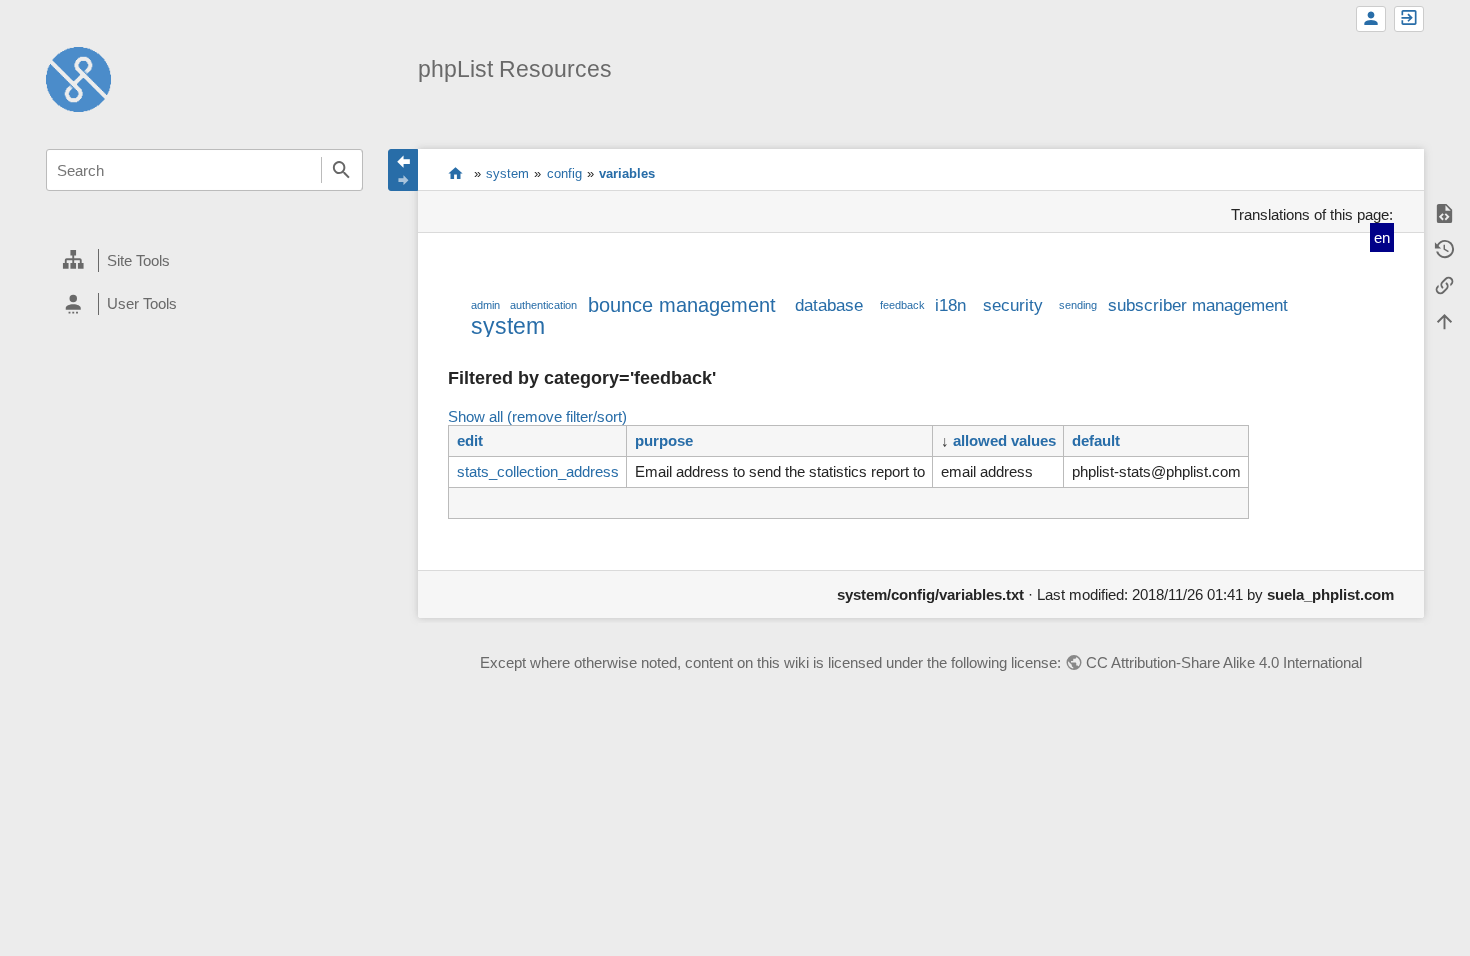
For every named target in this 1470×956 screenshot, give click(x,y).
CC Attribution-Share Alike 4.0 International (1224, 662)
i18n (950, 305)
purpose (664, 440)
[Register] (1371, 19)
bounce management (682, 305)
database (829, 305)
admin (485, 305)
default (1096, 440)
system (507, 173)
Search (342, 170)
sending (1078, 305)
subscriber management (1198, 305)
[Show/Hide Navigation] (403, 170)
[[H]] (78, 77)
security (1013, 305)
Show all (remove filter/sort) (537, 416)
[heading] (204, 261)
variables (627, 173)
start (455, 173)
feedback (902, 305)
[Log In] (1409, 19)
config (564, 173)
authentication (543, 305)
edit (470, 440)
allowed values (1004, 440)
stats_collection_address (538, 471)
